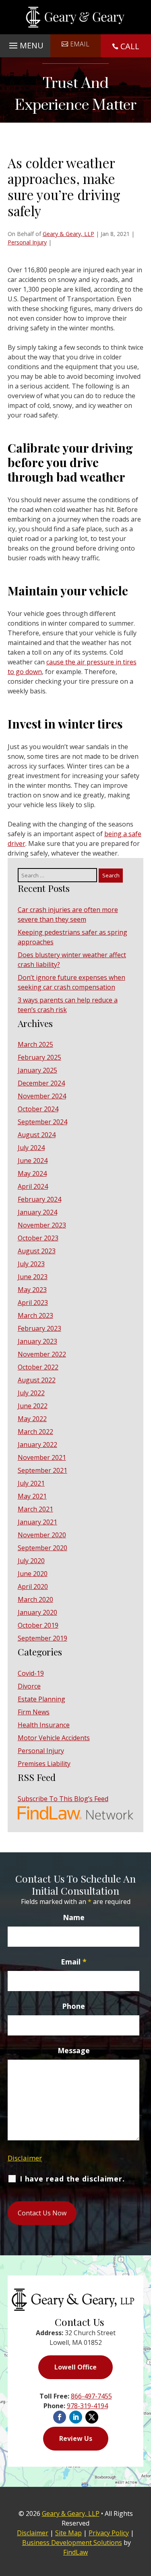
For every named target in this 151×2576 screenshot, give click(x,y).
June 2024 (33, 1161)
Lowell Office (75, 2367)
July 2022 (31, 1393)
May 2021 (32, 1496)
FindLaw (75, 2552)
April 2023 (33, 1303)
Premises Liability (44, 1764)
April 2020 (33, 1587)
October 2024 (38, 1109)
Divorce (29, 1686)
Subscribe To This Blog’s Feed (63, 1799)
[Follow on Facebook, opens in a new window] (60, 2417)
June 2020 (33, 1574)
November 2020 (42, 1535)
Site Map (68, 2533)
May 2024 (32, 1173)
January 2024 (37, 1212)
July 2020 (31, 1561)
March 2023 (35, 1315)
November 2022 (42, 1354)
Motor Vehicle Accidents (54, 1738)
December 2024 (41, 1083)
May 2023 (32, 1290)
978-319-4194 (87, 2406)
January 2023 (37, 1341)
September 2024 (42, 1122)
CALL (130, 46)
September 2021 (42, 1470)
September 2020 (42, 1548)
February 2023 (39, 1328)
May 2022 (32, 1419)
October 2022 (38, 1367)
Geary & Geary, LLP (68, 234)
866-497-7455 (91, 2396)
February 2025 (39, 1057)
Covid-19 (31, 1673)
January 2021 (37, 1522)
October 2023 (38, 1238)
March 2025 (35, 1044)
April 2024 (33, 1186)
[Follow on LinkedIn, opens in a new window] (76, 2417)
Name (74, 1917)
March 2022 (35, 1432)
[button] (25, 44)
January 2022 (37, 1445)
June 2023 (33, 1277)
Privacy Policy (109, 2533)
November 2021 (42, 1457)
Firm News (34, 1712)
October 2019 (38, 1625)
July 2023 (31, 1264)
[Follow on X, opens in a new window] (92, 2417)
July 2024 (31, 1148)
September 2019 (42, 1638)
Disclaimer (25, 2158)
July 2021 (31, 1483)
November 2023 (42, 1225)
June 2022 (33, 1406)
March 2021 (35, 1509)
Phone (73, 2006)
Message (74, 2050)
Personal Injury (27, 242)
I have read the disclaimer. (72, 2179)
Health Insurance (44, 1725)
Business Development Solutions (72, 2543)
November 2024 (42, 1096)
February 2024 (39, 1199)
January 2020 (37, 1612)
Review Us (76, 2438)
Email (80, 44)
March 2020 (35, 1599)
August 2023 (37, 1251)
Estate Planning (41, 1699)
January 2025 (37, 1070)
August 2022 (37, 1380)
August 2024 (37, 1135)
